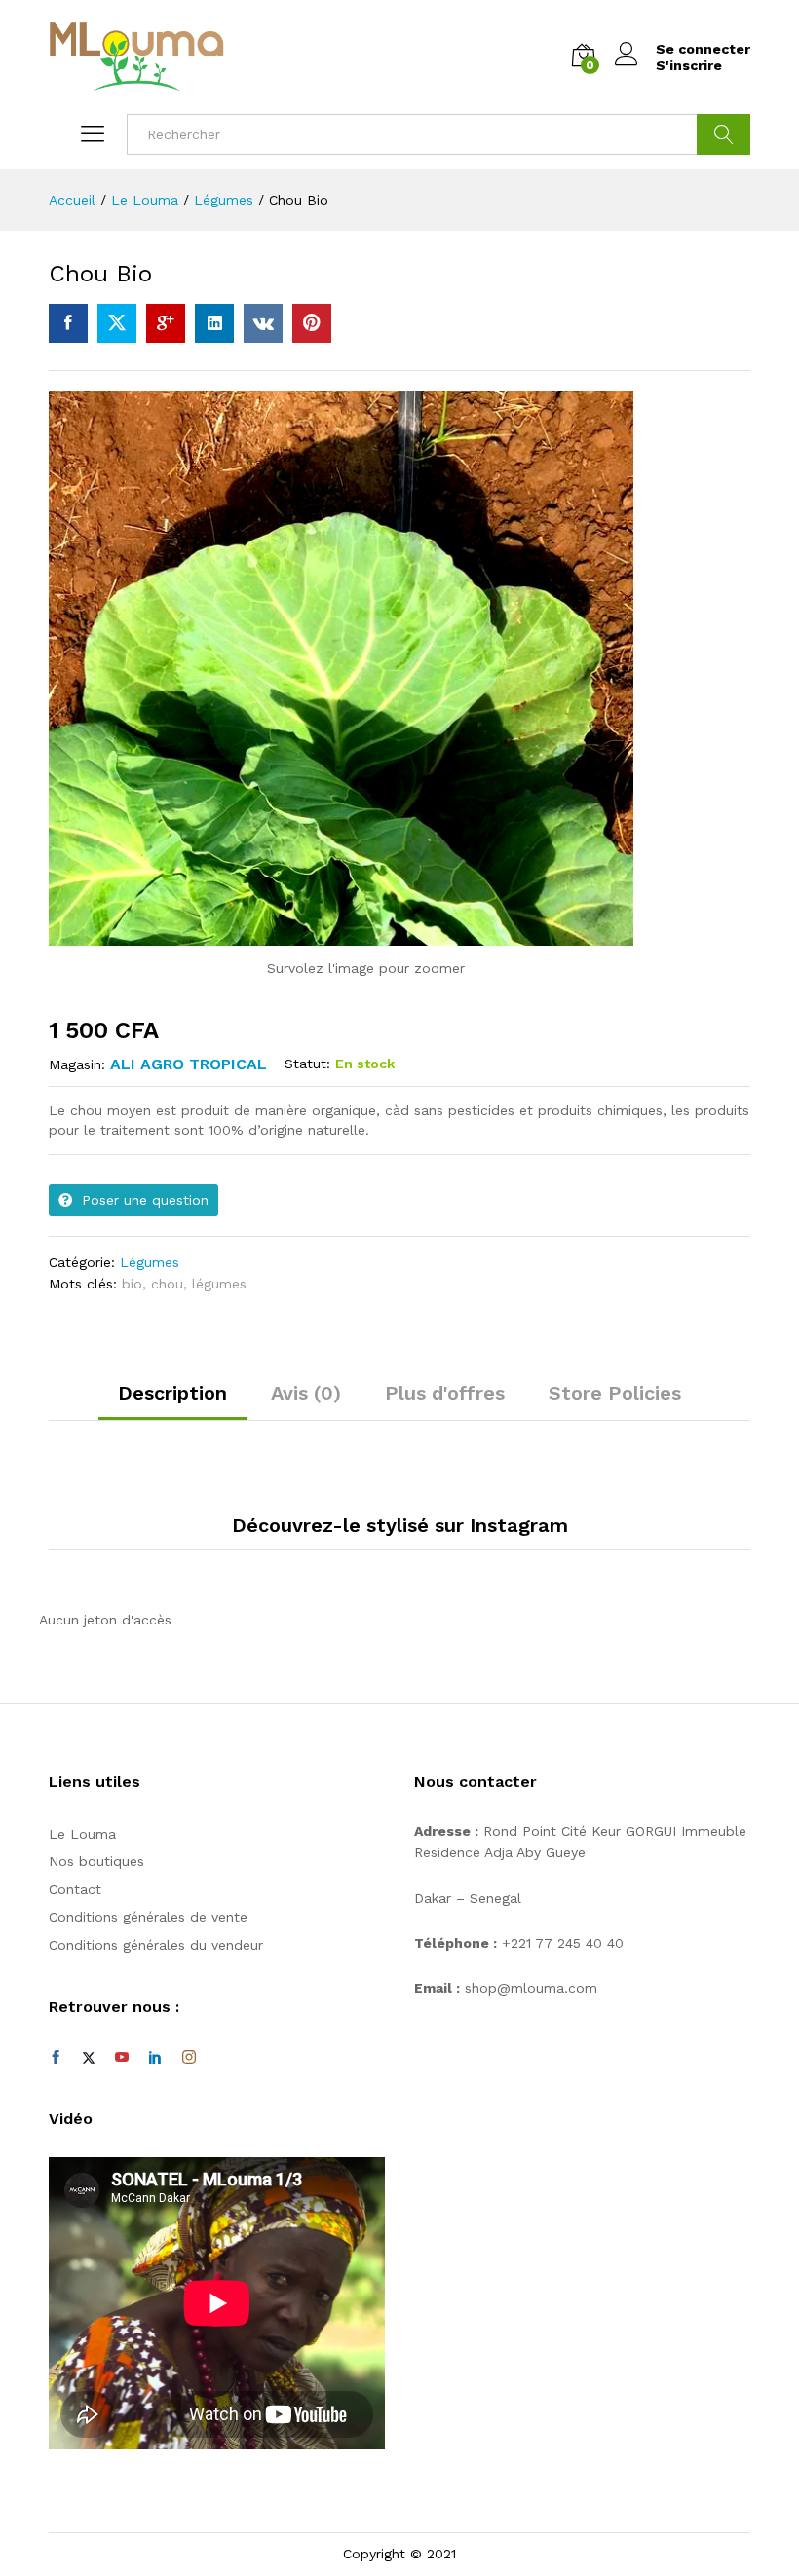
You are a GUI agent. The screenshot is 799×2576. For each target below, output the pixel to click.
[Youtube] (122, 2058)
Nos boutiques (96, 1861)
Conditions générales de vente (148, 1917)
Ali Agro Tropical (189, 1064)
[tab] (172, 1401)
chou (167, 1284)
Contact (75, 1889)
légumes (219, 1284)
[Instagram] (189, 2058)
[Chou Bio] (68, 323)
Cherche (723, 134)
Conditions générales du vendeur (156, 1945)
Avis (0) (306, 1393)
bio (132, 1284)
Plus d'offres (445, 1393)
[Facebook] (56, 2058)
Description (172, 1393)
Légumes (150, 1262)
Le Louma (82, 1834)
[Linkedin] (155, 2058)
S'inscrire (689, 65)
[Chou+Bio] (117, 323)
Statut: (307, 1064)
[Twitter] (89, 2058)
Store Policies (615, 1393)
